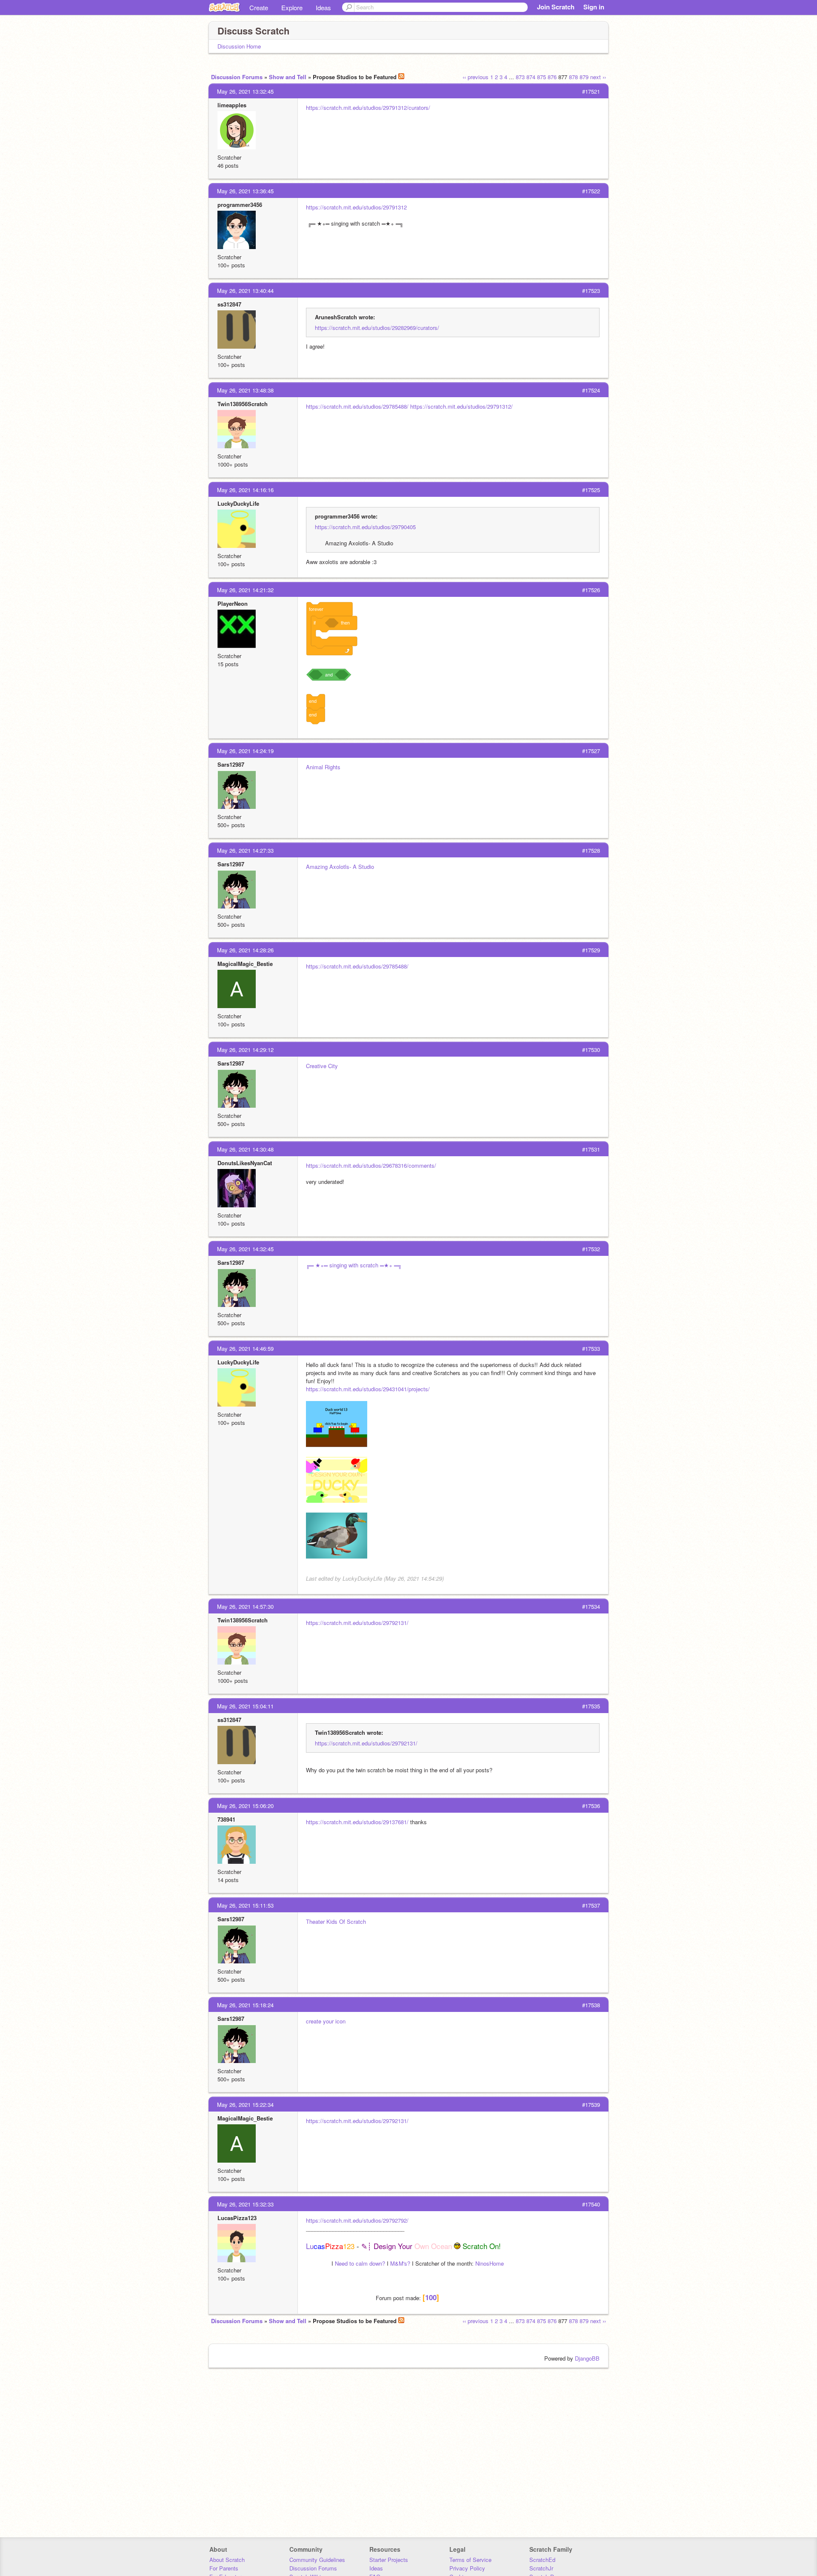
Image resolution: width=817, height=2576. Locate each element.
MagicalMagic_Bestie (245, 964)
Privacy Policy (467, 2568)
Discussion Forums (237, 77)
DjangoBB (587, 2358)
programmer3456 (240, 205)
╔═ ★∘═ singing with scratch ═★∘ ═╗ (354, 1265)
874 (531, 77)
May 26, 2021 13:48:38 (245, 390)
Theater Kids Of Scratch (336, 1921)
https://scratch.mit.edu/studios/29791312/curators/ (368, 107)
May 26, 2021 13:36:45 (245, 191)
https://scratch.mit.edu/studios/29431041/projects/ (368, 1389)
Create (259, 7)
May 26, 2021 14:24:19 (245, 751)
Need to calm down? (360, 2263)
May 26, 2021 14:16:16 (245, 490)
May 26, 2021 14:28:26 (245, 950)
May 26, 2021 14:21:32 (245, 590)
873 (520, 77)
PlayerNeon (233, 603)
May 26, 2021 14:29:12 (245, 1050)
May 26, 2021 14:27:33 (245, 850)
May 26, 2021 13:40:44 (245, 291)
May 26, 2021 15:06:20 (245, 1806)
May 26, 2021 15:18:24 (245, 2005)
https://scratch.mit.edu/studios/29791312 (356, 207)
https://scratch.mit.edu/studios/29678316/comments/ (371, 1165)
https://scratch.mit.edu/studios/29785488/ (357, 406)
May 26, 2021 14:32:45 (245, 1249)
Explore (292, 7)
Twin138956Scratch (243, 404)
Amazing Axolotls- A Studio (340, 867)
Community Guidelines (317, 2560)
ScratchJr (541, 2568)
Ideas (323, 7)
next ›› (598, 77)
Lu (330, 2246)
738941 (226, 1819)
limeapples (232, 105)
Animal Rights (323, 767)
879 (584, 77)
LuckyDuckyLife (238, 503)
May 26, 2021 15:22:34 (245, 2105)
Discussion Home (239, 46)
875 (541, 77)
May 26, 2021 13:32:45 (245, 91)
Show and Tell (288, 77)
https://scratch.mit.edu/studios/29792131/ (357, 1623)
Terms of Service (470, 2560)
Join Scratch (556, 7)
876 (552, 77)
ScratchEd (542, 2560)
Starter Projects (389, 2560)
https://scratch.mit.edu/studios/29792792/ (357, 2220)
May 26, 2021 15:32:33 (245, 2204)
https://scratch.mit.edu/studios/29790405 (365, 527)
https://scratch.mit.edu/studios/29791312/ (461, 406)
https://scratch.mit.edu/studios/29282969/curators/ (377, 328)
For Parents (224, 2568)
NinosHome (490, 2263)
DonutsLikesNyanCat (245, 1163)
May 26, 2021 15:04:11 (245, 1706)
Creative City (322, 1066)
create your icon (326, 2021)
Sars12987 (231, 764)
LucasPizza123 (237, 2218)
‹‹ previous (476, 77)
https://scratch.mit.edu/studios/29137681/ (357, 1822)
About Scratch (227, 2560)
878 (573, 77)
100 (431, 2297)
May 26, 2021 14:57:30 (245, 1606)
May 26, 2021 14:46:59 (245, 1348)
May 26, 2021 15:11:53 (245, 1905)
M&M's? (400, 2263)
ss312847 (229, 304)
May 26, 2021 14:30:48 (245, 1149)
